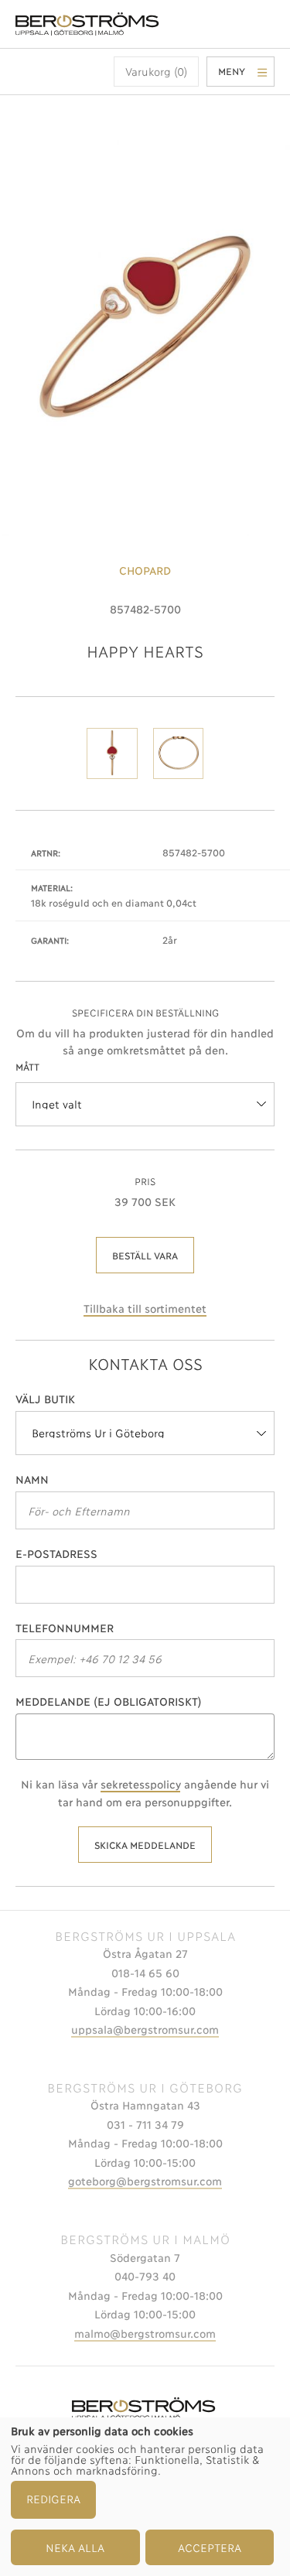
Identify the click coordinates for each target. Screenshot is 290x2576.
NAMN (32, 1479)
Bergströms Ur (89, 24)
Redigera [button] (53, 2498)
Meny (232, 71)
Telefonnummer (65, 1627)
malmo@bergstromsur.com (145, 2333)
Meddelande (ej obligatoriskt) (109, 1701)
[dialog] (145, 2497)
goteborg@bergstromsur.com (145, 2180)
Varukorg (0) (156, 71)
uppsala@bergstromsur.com (145, 2029)
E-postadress (56, 1553)
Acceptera (210, 2547)
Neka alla (75, 2547)
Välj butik (45, 1398)
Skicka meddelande (145, 1845)
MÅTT (27, 1066)
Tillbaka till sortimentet (145, 1308)
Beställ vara (145, 1255)
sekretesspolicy (140, 1783)
